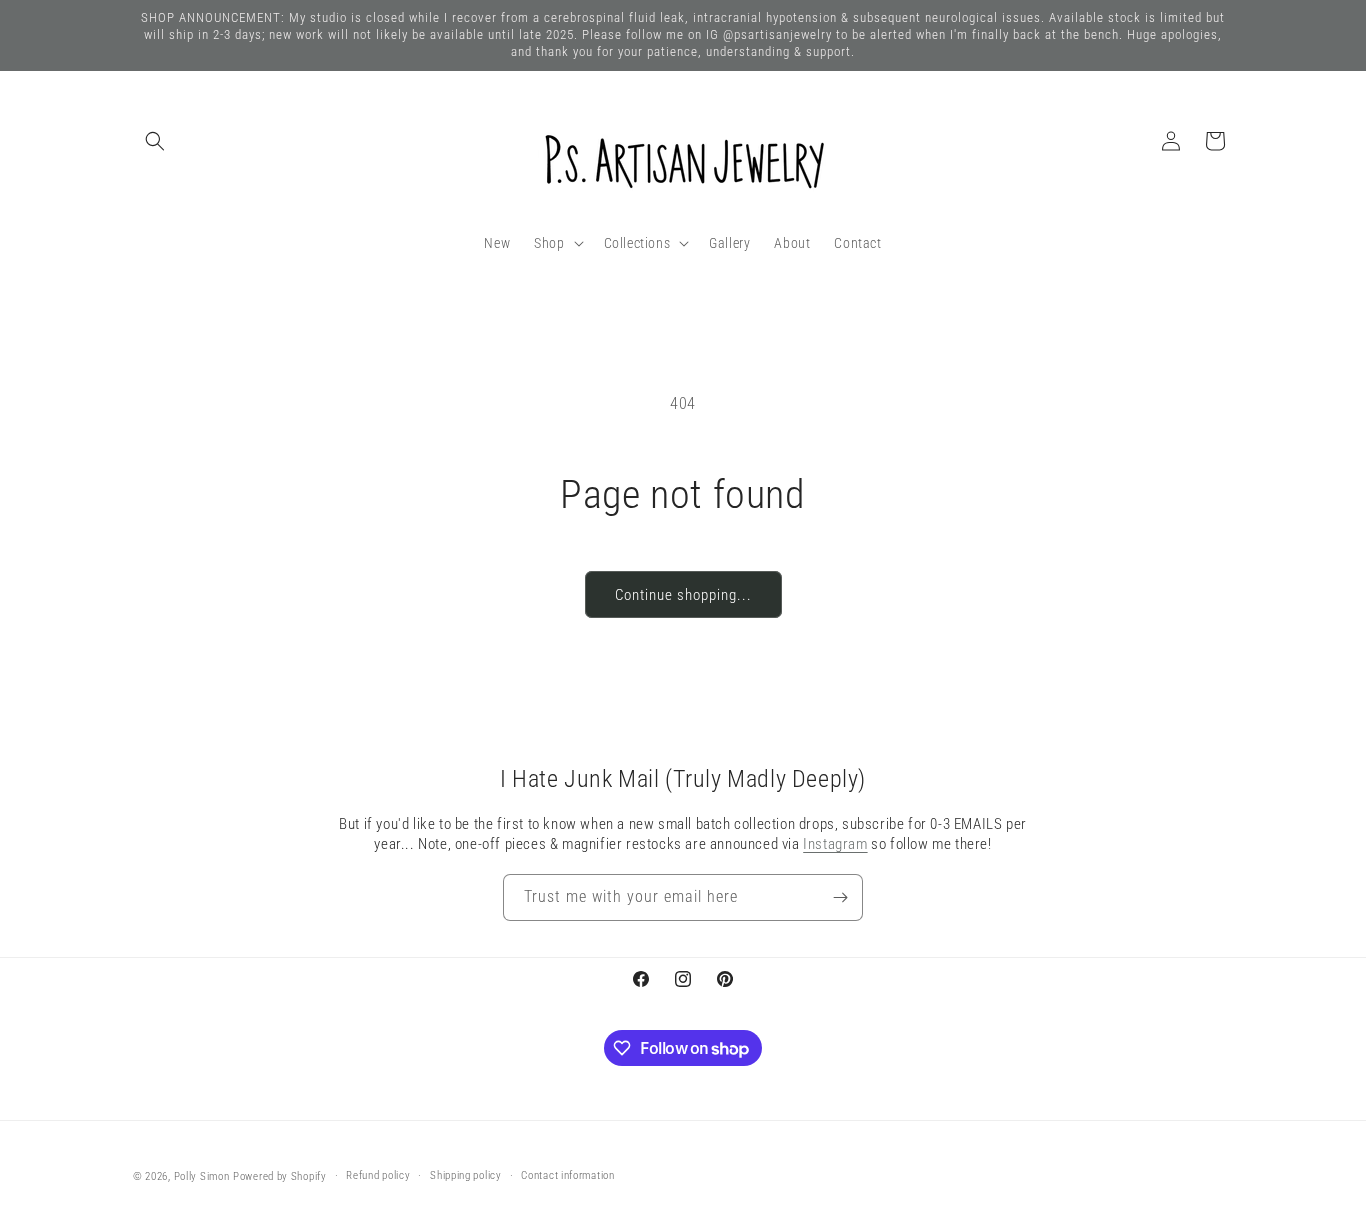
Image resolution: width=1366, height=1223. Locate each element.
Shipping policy (466, 1175)
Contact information (567, 1175)
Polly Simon (202, 1176)
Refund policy (378, 1175)
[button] (155, 141)
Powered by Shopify (280, 1176)
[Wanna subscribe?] (840, 897)
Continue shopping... (683, 595)
